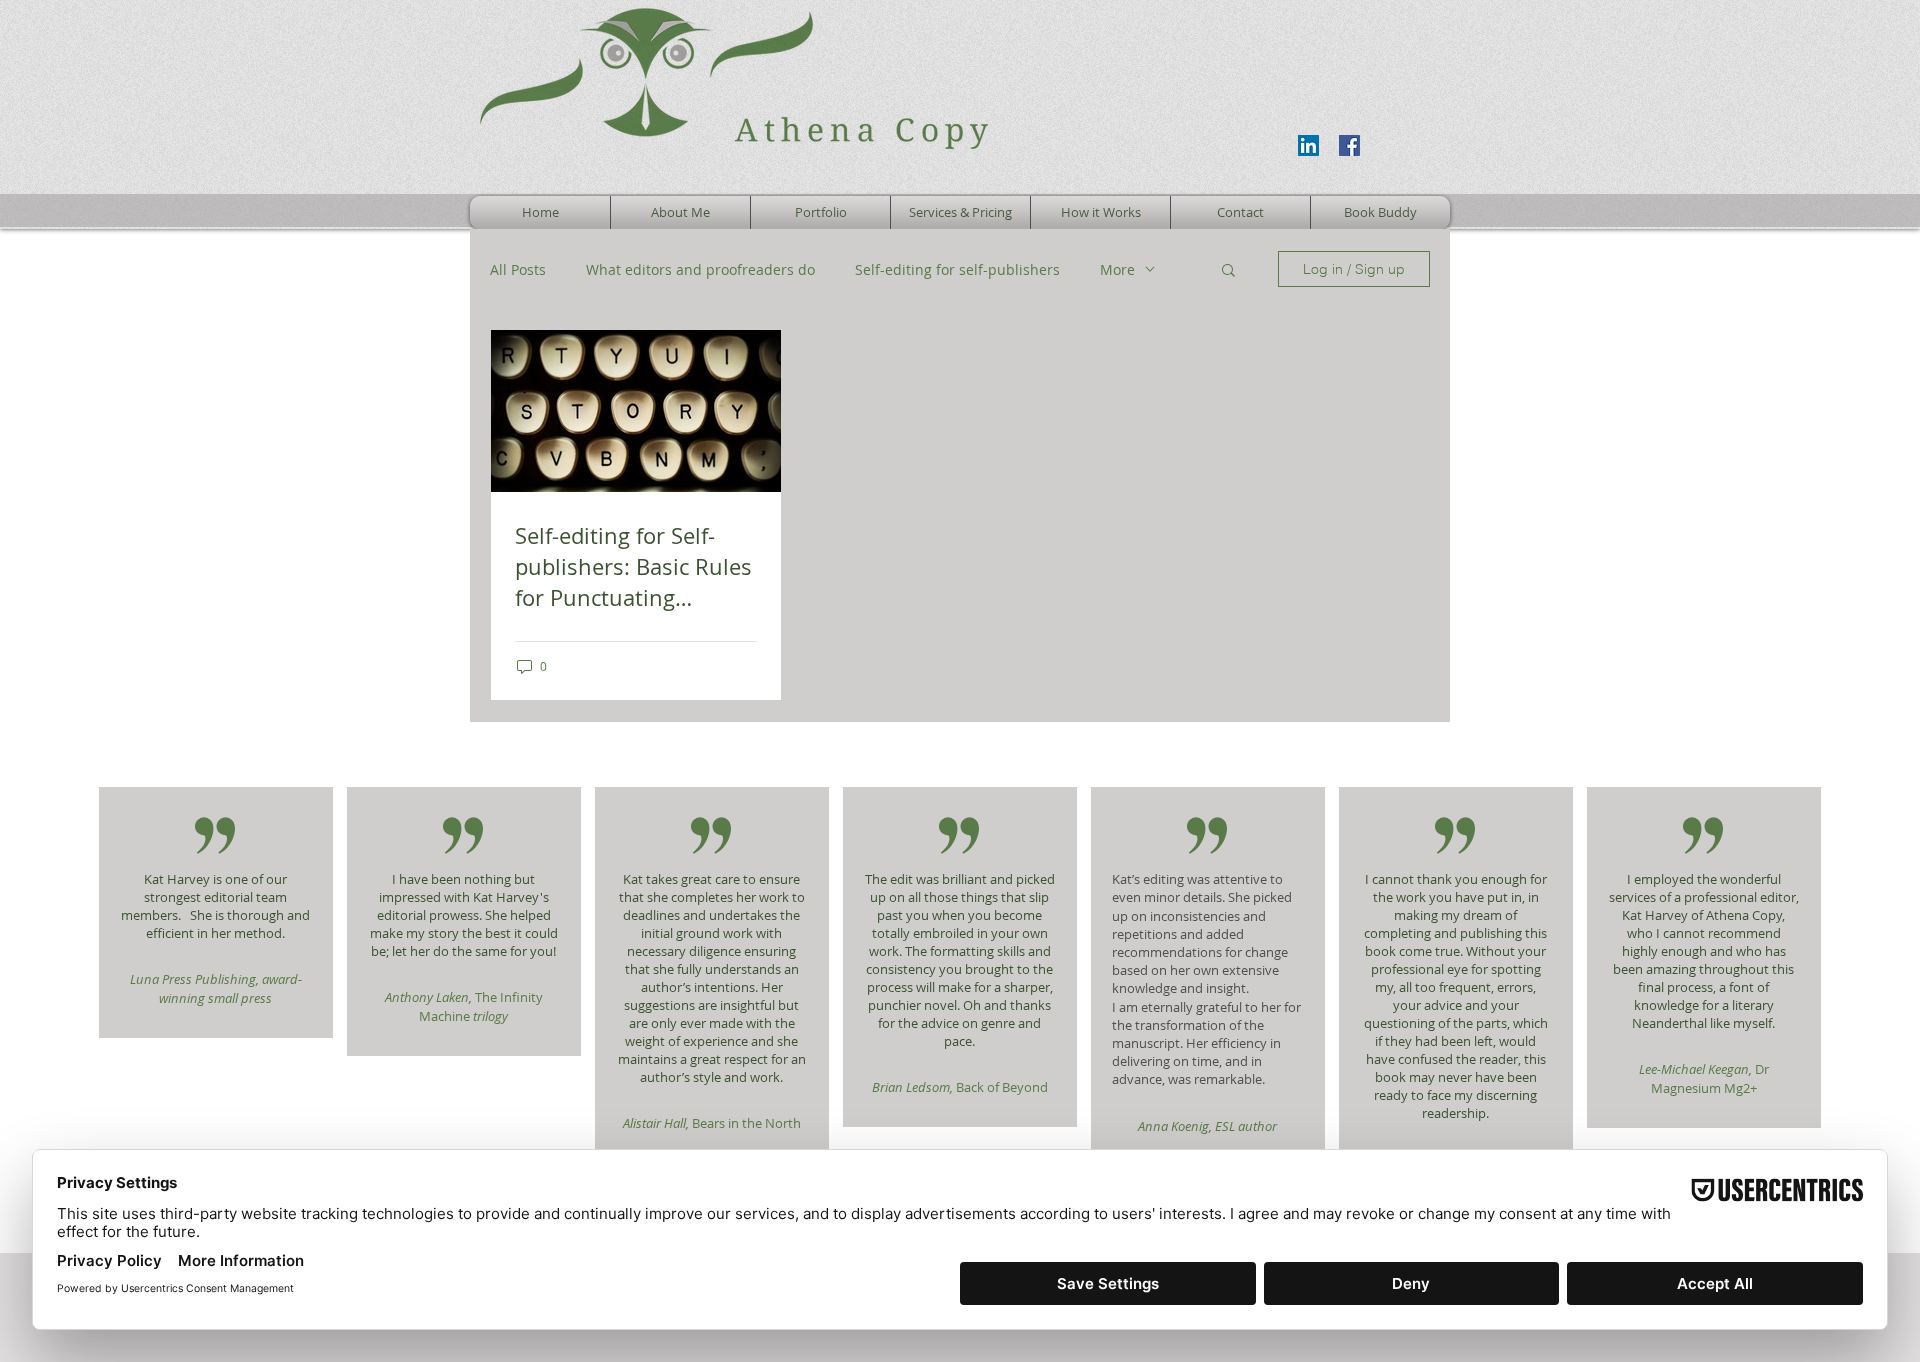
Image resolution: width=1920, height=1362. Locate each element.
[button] (1228, 271)
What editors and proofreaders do (700, 269)
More (1117, 269)
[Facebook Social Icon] (1349, 145)
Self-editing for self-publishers (957, 269)
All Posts (518, 269)
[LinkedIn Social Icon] (1308, 145)
